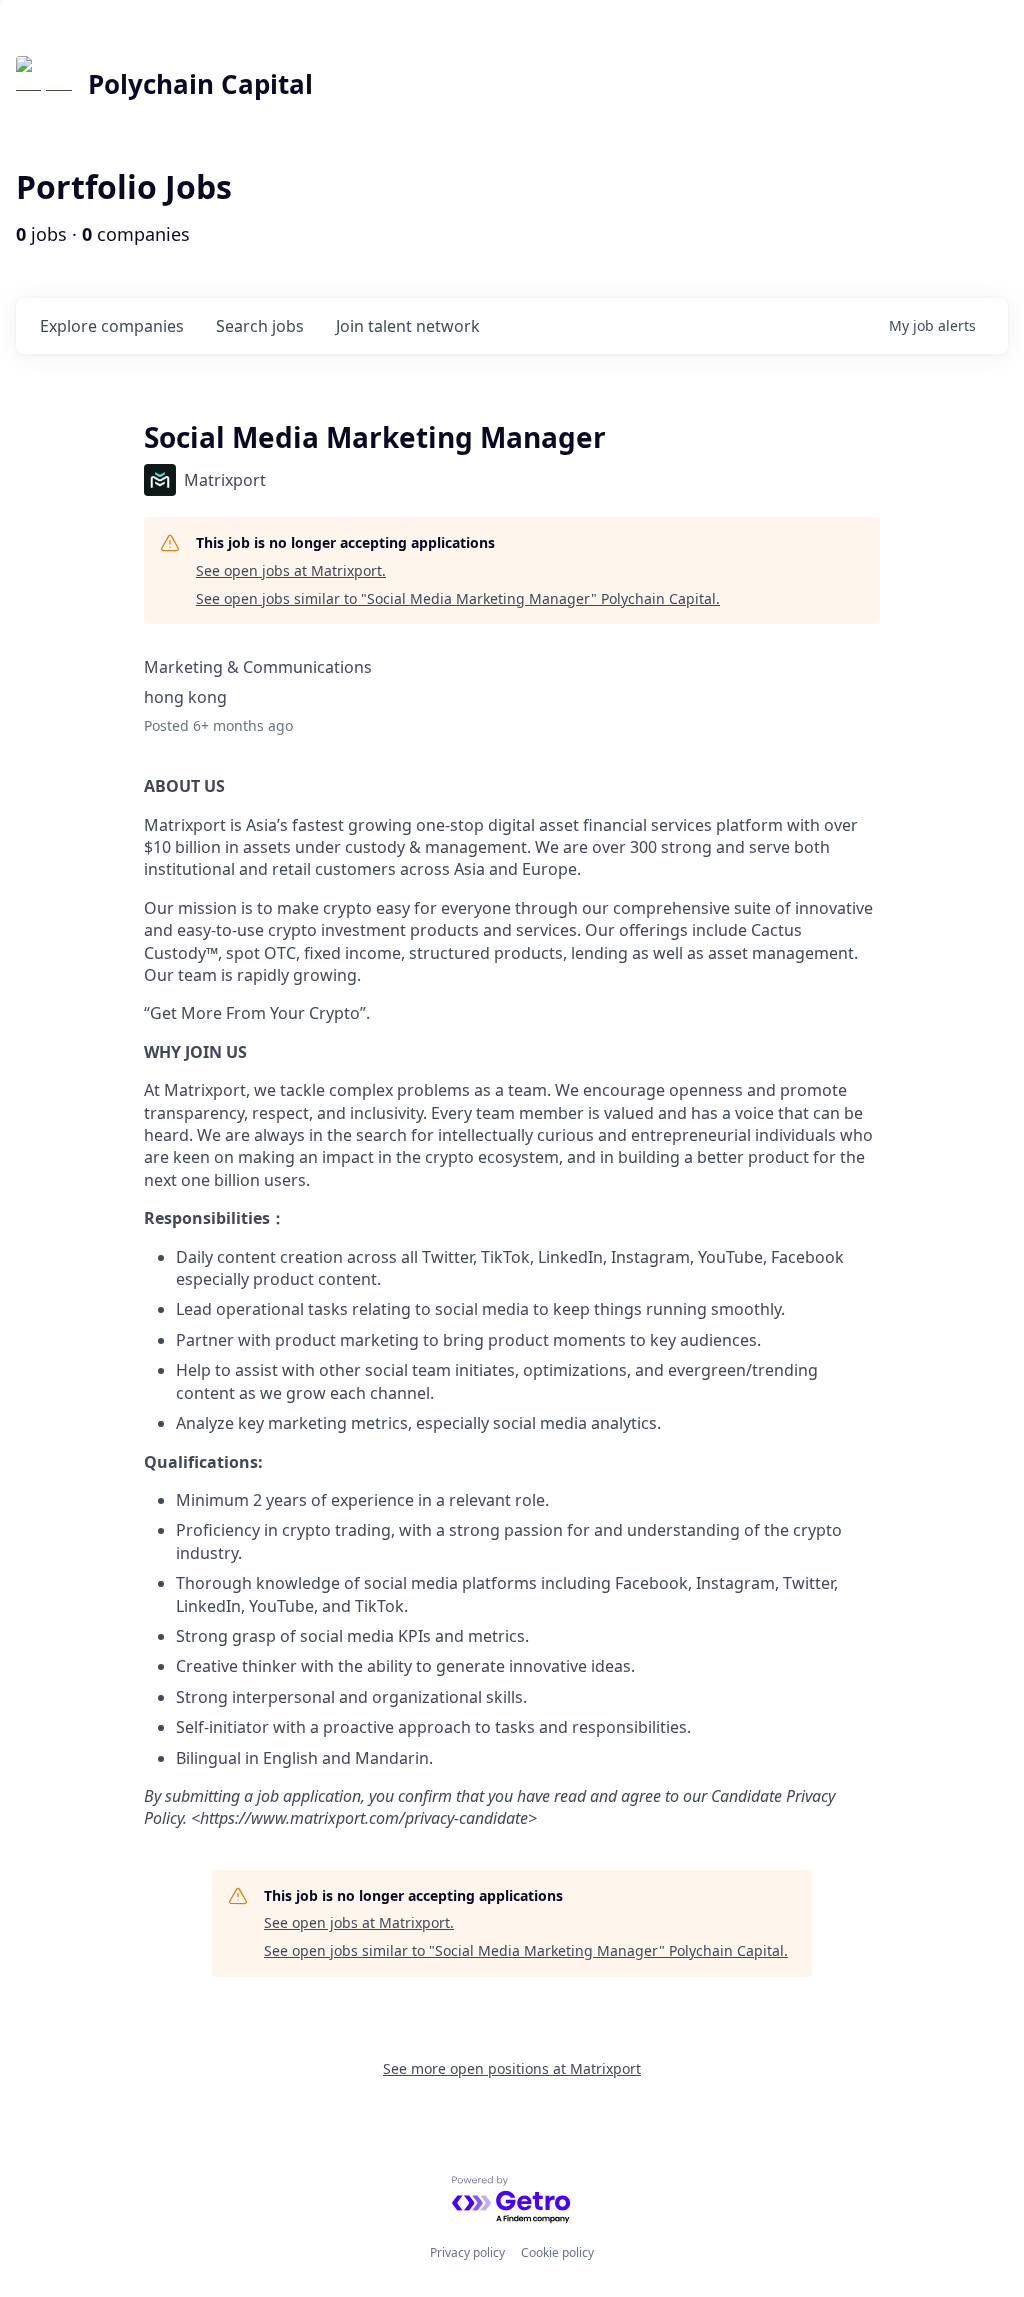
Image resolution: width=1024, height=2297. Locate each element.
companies (112, 326)
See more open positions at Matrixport (512, 2068)
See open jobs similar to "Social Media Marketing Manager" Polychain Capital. (458, 598)
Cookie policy (557, 2252)
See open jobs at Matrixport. (291, 570)
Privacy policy (467, 2252)
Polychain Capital (200, 84)
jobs (260, 326)
